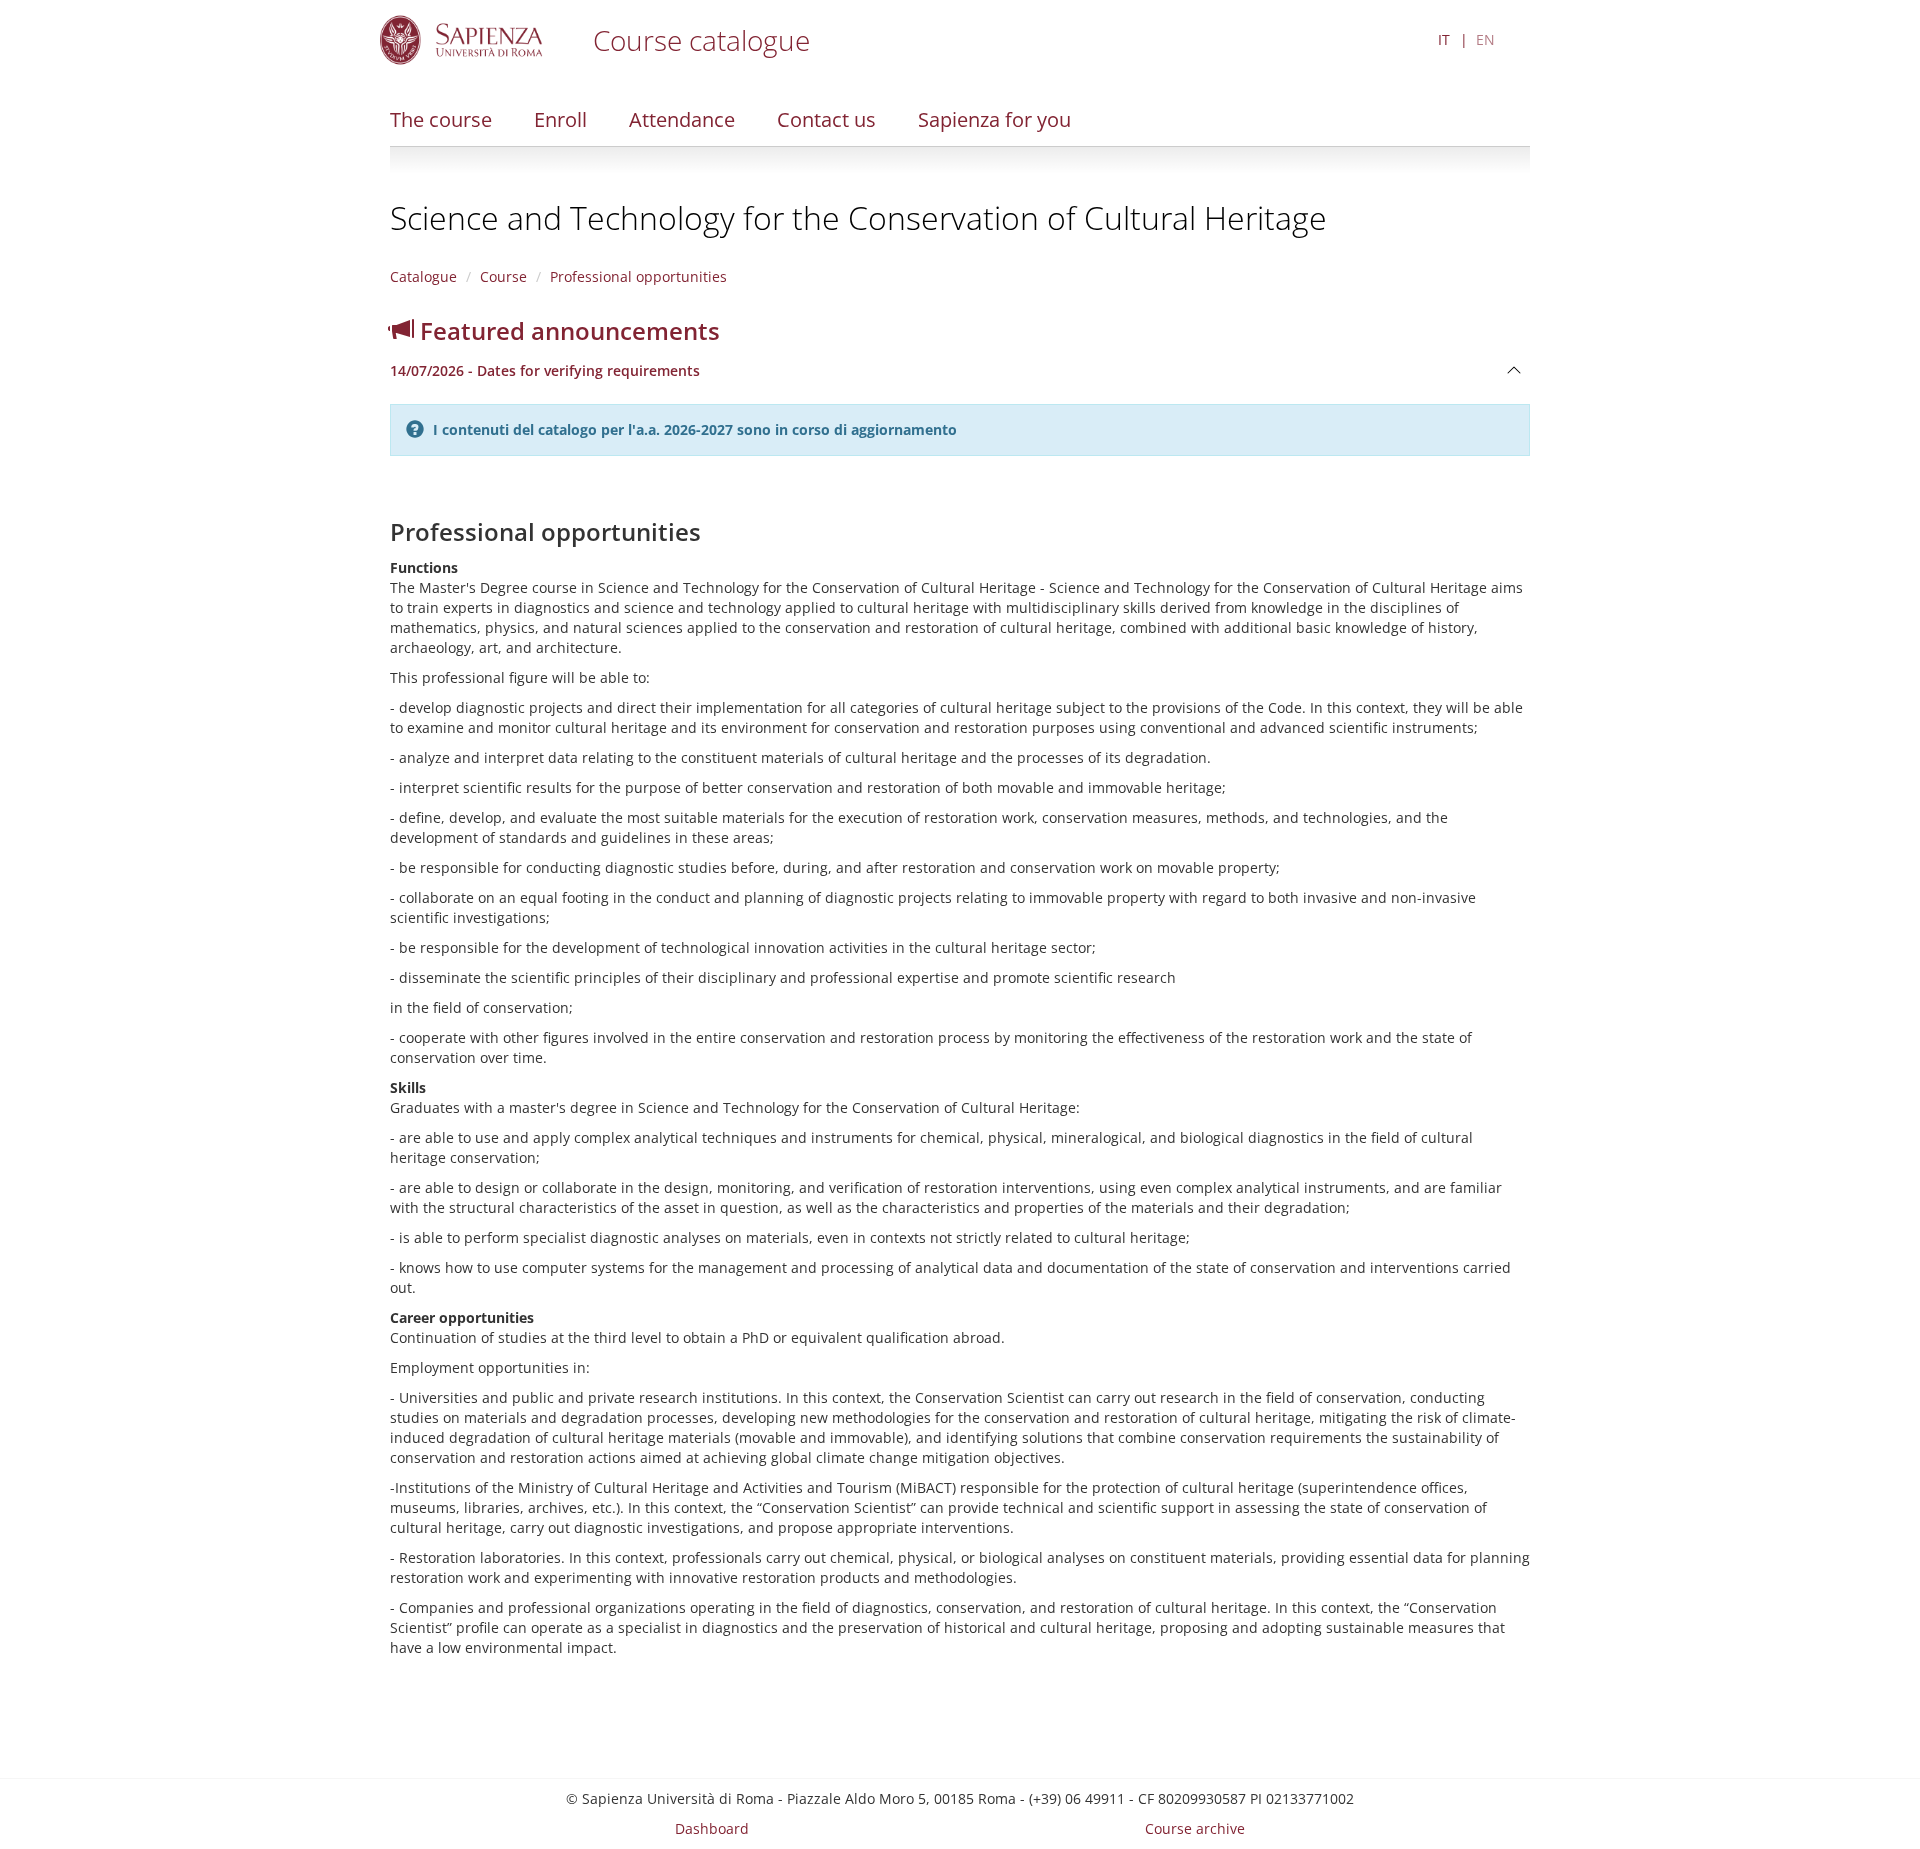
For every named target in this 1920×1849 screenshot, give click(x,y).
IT (1444, 39)
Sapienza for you (994, 119)
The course (441, 119)
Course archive (1195, 1828)
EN (1485, 39)
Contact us (826, 119)
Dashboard (712, 1828)
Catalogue (423, 276)
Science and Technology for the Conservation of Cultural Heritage (858, 217)
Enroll (560, 119)
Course (503, 276)
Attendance (682, 119)
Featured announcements (567, 330)
